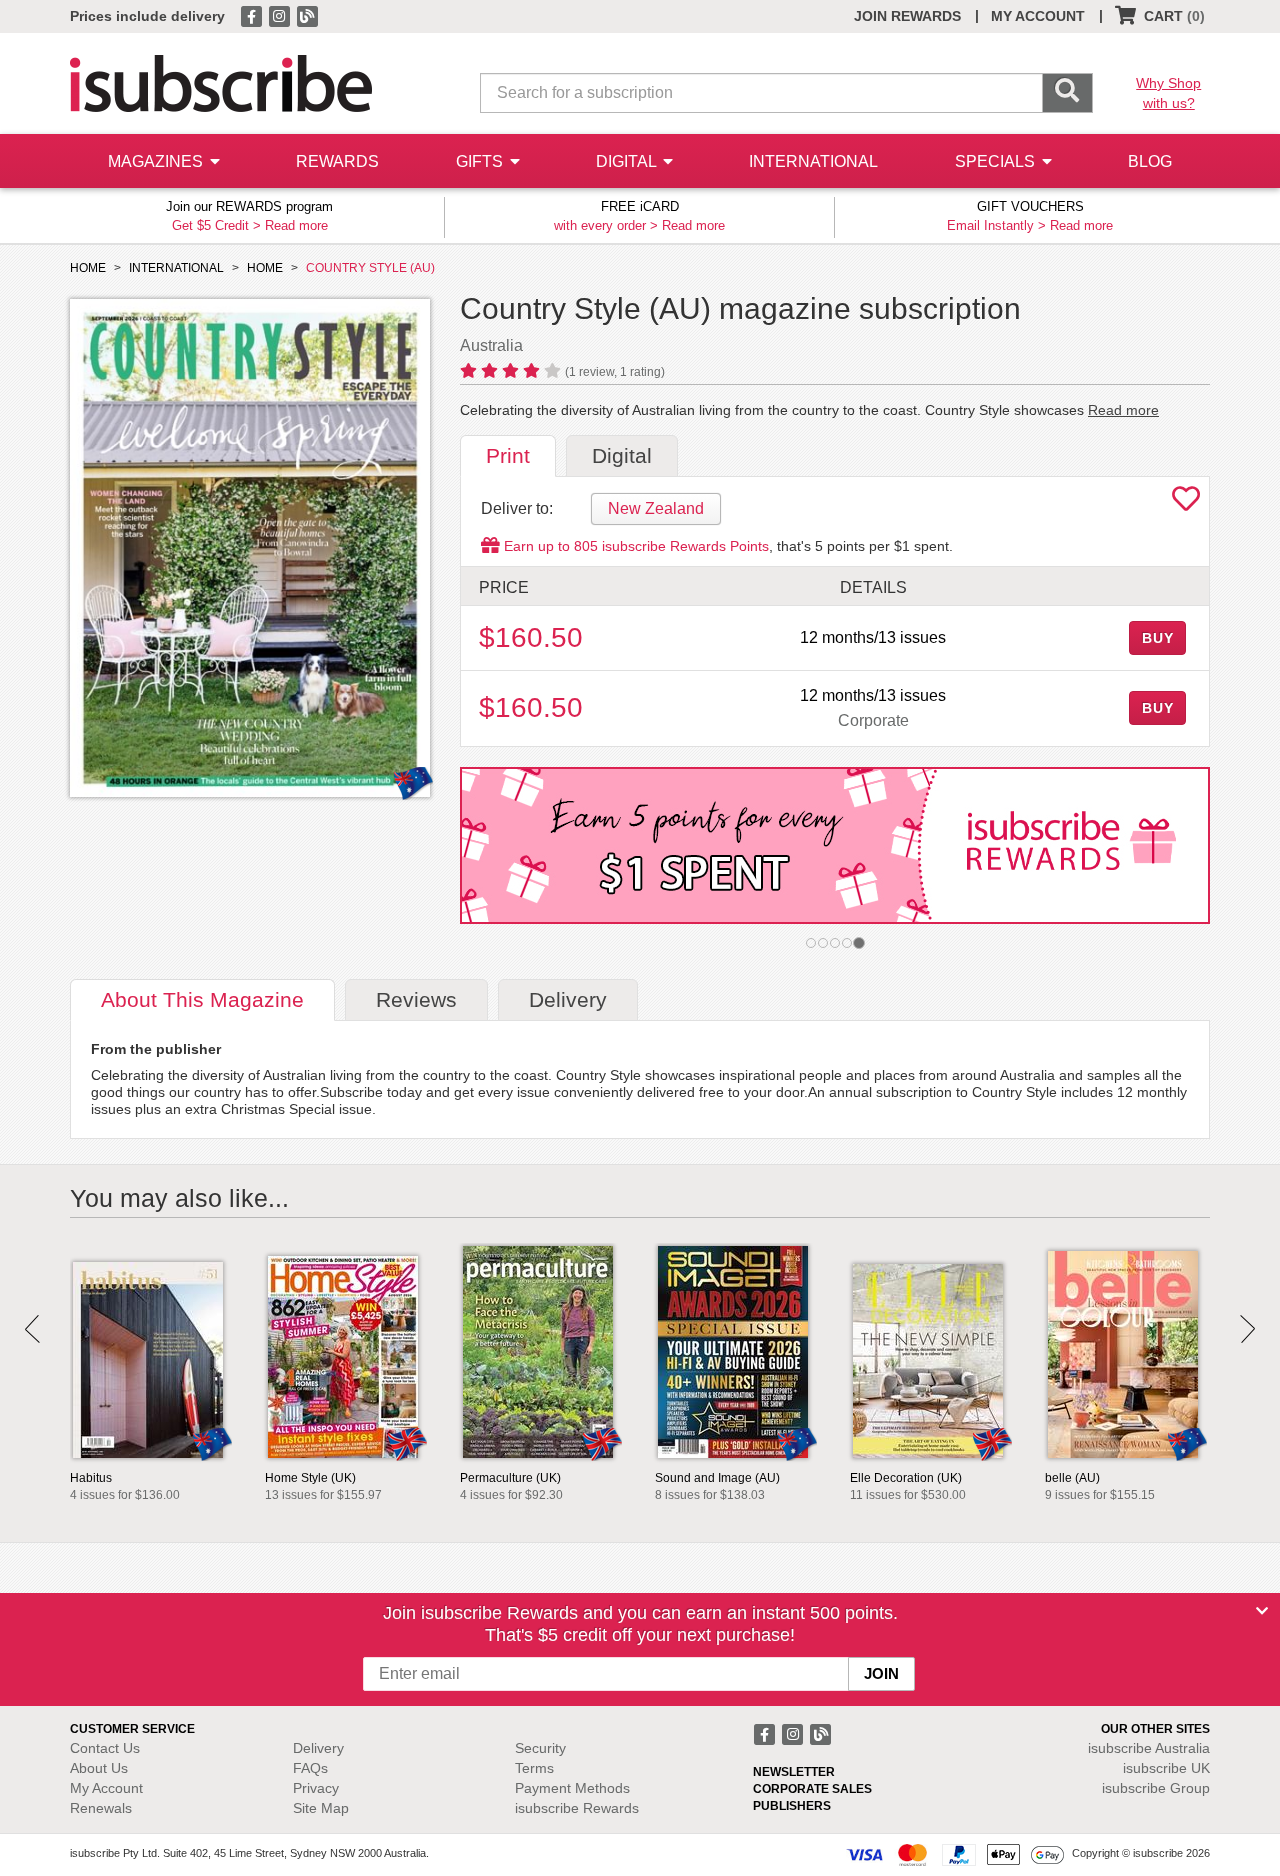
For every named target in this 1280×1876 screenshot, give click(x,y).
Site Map (321, 1808)
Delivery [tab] (568, 999)
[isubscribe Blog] (307, 15)
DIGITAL (628, 161)
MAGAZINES (157, 161)
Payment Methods (572, 1788)
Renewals (101, 1808)
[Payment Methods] (955, 1854)
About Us (99, 1768)
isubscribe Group (1156, 1788)
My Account (106, 1788)
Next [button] (1247, 1329)
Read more (296, 225)
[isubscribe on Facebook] (253, 15)
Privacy (316, 1788)
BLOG (1150, 161)
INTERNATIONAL (813, 161)
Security (540, 1748)
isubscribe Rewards (577, 1808)
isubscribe (1149, 1748)
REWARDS (337, 161)
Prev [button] (32, 1329)
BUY (1158, 638)
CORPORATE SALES (812, 1789)
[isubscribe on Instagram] (281, 15)
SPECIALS (997, 161)
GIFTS (481, 161)
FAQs (310, 1768)
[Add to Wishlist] (1186, 504)
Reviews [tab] (416, 999)
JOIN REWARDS (907, 16)
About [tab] (202, 999)
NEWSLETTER (794, 1772)
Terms (534, 1768)
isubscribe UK (1166, 1768)
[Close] (1262, 1611)
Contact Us (105, 1748)
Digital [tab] (622, 455)
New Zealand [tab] (656, 508)
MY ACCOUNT (1038, 16)
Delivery (318, 1748)
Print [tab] (508, 455)
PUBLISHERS (792, 1806)
